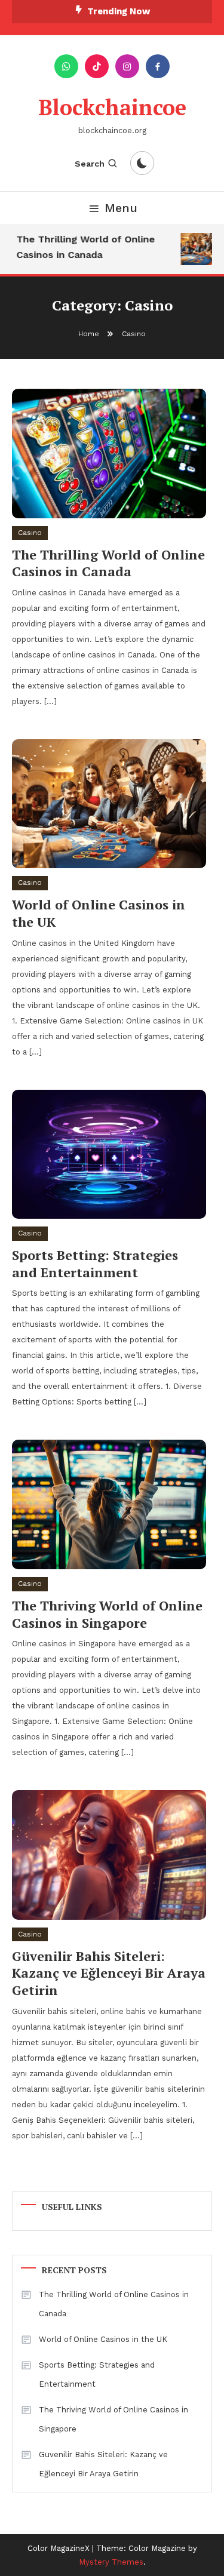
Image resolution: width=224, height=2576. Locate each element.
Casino (30, 533)
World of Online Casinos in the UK (99, 913)
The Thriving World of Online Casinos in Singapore (107, 1614)
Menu (121, 208)
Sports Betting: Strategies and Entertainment (95, 1264)
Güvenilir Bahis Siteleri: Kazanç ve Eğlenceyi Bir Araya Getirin (109, 1973)
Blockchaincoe (112, 107)
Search (90, 164)
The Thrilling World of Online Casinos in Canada (82, 247)
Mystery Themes (111, 2562)
